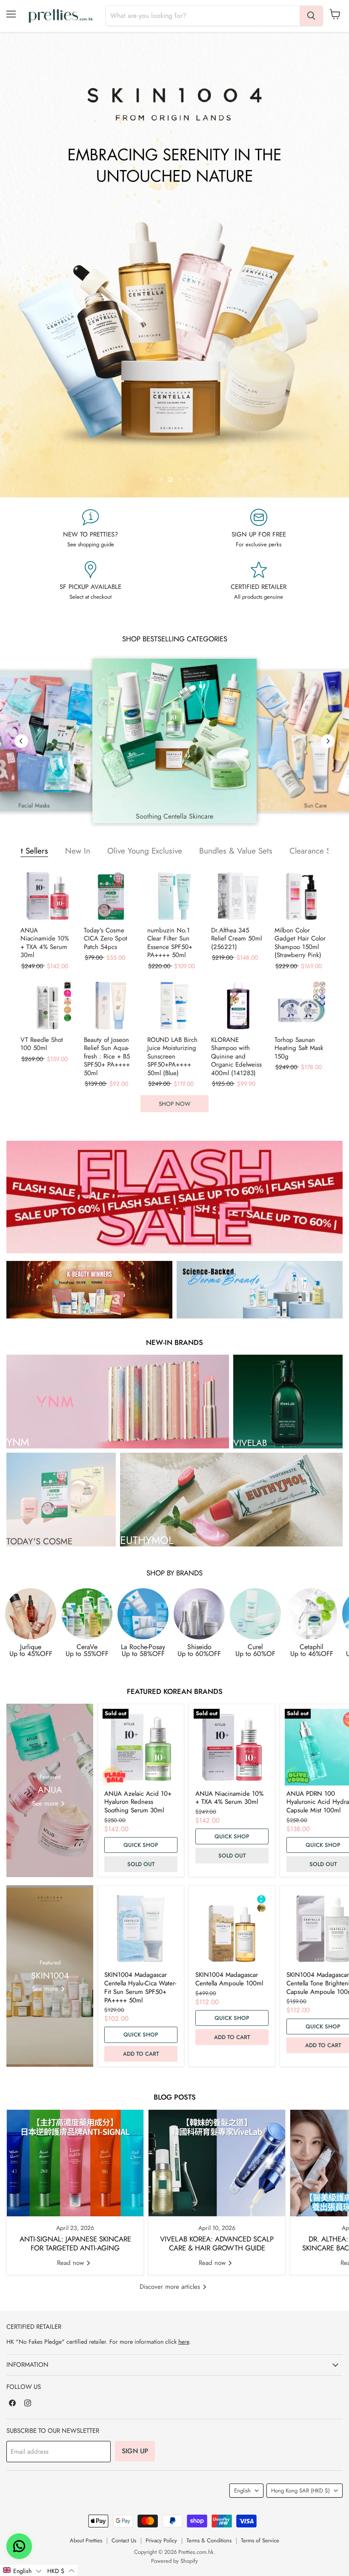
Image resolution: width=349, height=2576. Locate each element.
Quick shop (141, 1845)
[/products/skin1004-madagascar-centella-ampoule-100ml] (232, 1929)
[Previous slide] (23, 265)
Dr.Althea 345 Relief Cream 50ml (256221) (236, 939)
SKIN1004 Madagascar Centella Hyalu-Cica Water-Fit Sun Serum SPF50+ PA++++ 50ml (140, 1987)
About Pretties (86, 2540)
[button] (22, 2570)
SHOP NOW (174, 1104)
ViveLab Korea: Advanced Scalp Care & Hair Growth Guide (217, 2244)
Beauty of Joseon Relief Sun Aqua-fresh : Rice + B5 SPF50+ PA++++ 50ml (107, 1057)
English (242, 2491)
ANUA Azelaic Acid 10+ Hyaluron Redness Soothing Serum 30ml (138, 1802)
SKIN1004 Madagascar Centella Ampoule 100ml (229, 1979)
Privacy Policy (161, 2540)
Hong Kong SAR (300, 2491)
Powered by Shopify (174, 2561)
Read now (72, 2263)
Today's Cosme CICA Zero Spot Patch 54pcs (106, 939)
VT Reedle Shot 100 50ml (42, 1044)
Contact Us (124, 2540)
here (184, 2342)
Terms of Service (260, 2540)
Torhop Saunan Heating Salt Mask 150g (299, 1049)
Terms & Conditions (209, 2540)
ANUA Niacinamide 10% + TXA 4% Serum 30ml (45, 943)
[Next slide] (326, 265)
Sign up (135, 2451)
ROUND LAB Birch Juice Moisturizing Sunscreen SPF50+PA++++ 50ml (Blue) (172, 1057)
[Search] (311, 16)
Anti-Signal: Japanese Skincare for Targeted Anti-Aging (75, 2244)
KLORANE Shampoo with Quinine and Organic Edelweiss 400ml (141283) (236, 1057)
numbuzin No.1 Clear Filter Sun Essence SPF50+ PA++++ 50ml (170, 943)
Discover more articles (171, 2287)
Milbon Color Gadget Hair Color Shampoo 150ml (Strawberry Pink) (300, 943)
